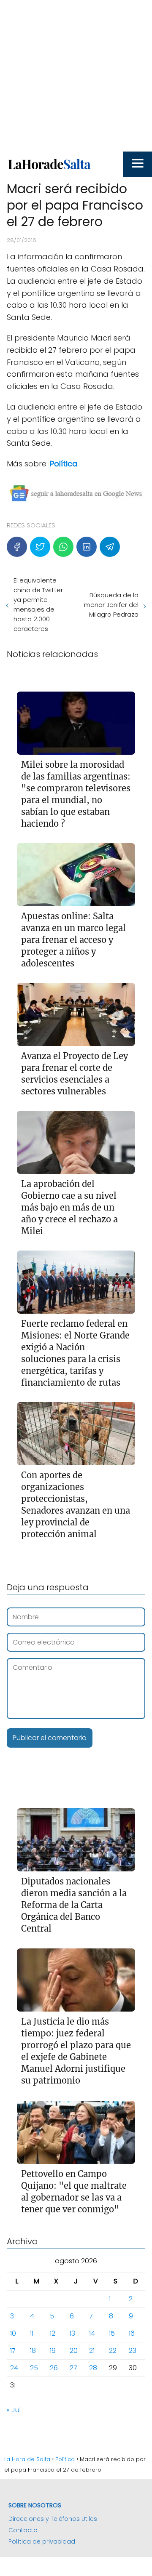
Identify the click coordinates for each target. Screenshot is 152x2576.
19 (53, 2351)
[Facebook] (17, 547)
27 (73, 2368)
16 (132, 2333)
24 (14, 2368)
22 (113, 2351)
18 (33, 2351)
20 (74, 2351)
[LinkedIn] (87, 547)
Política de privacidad (42, 2541)
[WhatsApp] (63, 547)
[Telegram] (110, 547)
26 (54, 2368)
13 (72, 2333)
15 (112, 2333)
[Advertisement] (76, 76)
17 (13, 2351)
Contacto (23, 2530)
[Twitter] (40, 547)
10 (13, 2333)
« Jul (14, 2410)
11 (32, 2333)
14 (92, 2333)
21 (92, 2351)
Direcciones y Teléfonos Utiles (53, 2519)
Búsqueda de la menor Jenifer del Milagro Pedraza (111, 605)
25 (34, 2368)
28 (93, 2368)
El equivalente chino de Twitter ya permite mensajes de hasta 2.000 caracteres (38, 604)
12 (53, 2333)
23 (133, 2351)
